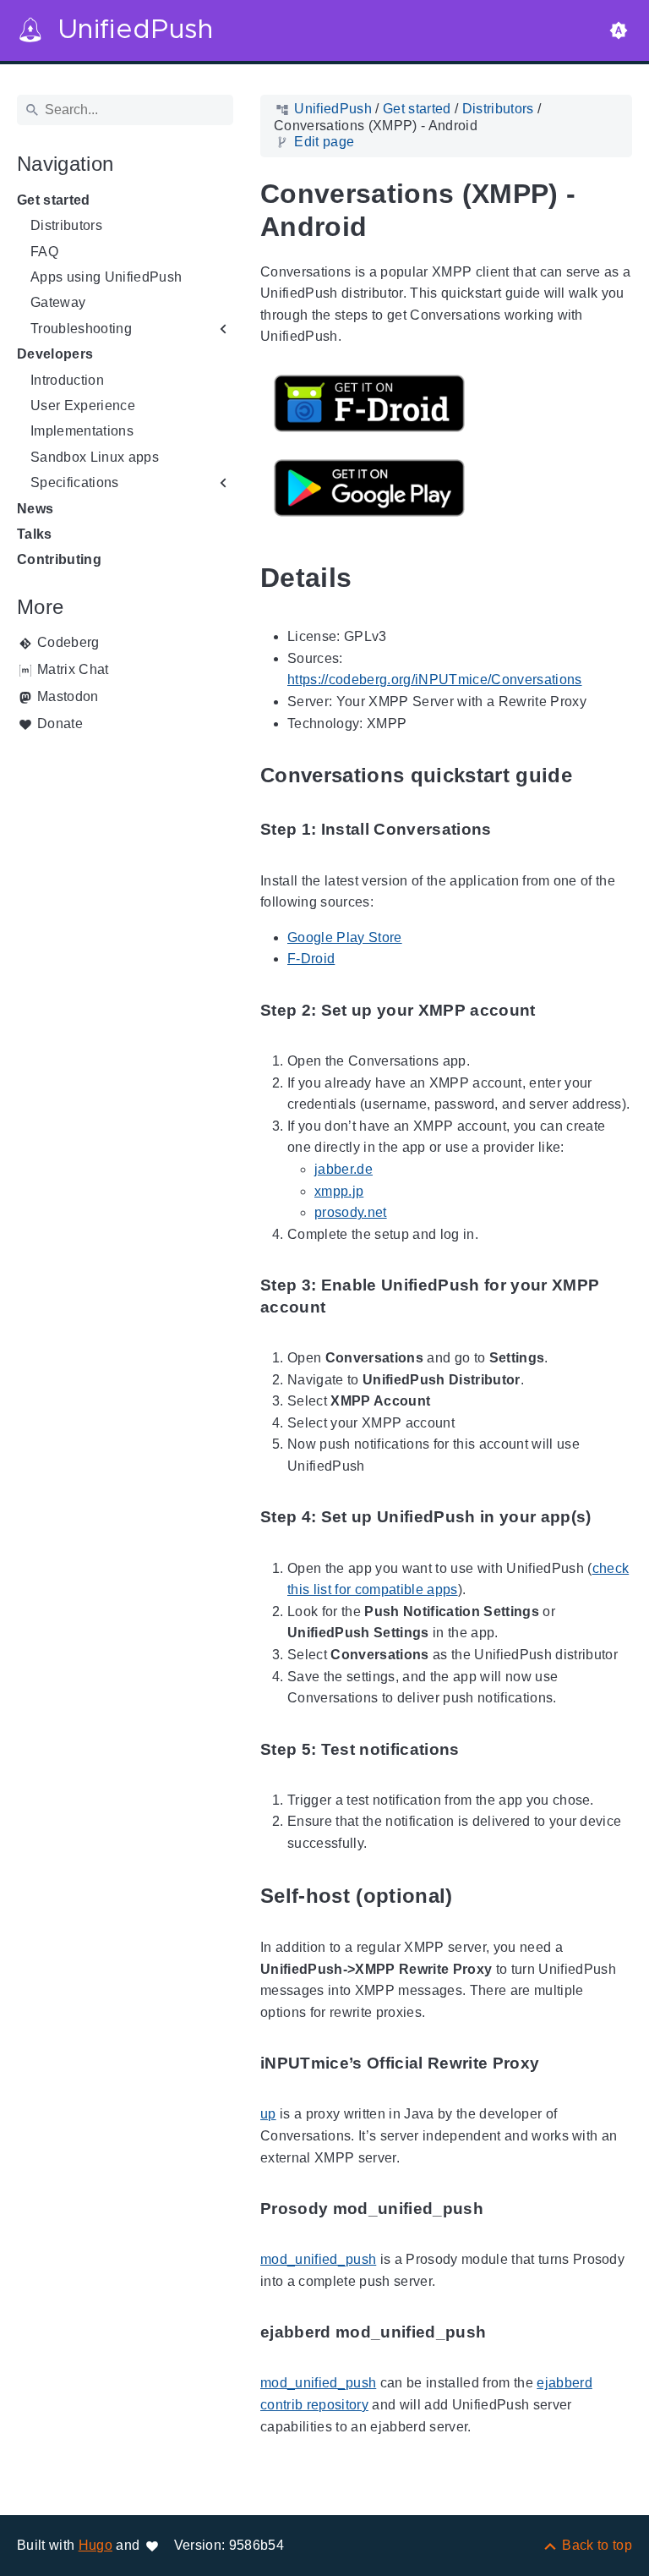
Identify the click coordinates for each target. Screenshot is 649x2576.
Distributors (66, 225)
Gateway (58, 302)
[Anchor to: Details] (371, 578)
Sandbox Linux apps (95, 457)
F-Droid (311, 959)
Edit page (324, 142)
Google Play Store (345, 937)
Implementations (82, 431)
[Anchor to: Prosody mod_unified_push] (503, 2209)
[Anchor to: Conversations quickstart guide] (592, 776)
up (268, 2114)
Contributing (59, 559)
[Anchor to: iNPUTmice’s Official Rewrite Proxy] (559, 2064)
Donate (60, 723)
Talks (35, 534)
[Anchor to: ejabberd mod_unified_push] (505, 2333)
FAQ (44, 252)
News (35, 509)
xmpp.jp (339, 1191)
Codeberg (68, 642)
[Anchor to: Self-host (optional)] (472, 1896)
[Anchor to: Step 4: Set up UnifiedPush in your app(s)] (611, 1518)
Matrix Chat (73, 669)
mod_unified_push (318, 2259)
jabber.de (344, 1169)
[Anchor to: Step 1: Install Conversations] (511, 830)
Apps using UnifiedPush (106, 277)
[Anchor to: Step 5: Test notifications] (479, 1749)
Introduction (67, 380)
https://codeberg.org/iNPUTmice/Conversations (435, 680)
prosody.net (351, 1212)
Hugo (95, 2545)
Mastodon (68, 696)
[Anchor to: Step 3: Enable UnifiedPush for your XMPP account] (619, 1296)
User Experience (83, 406)
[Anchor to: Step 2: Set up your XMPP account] (555, 1010)
